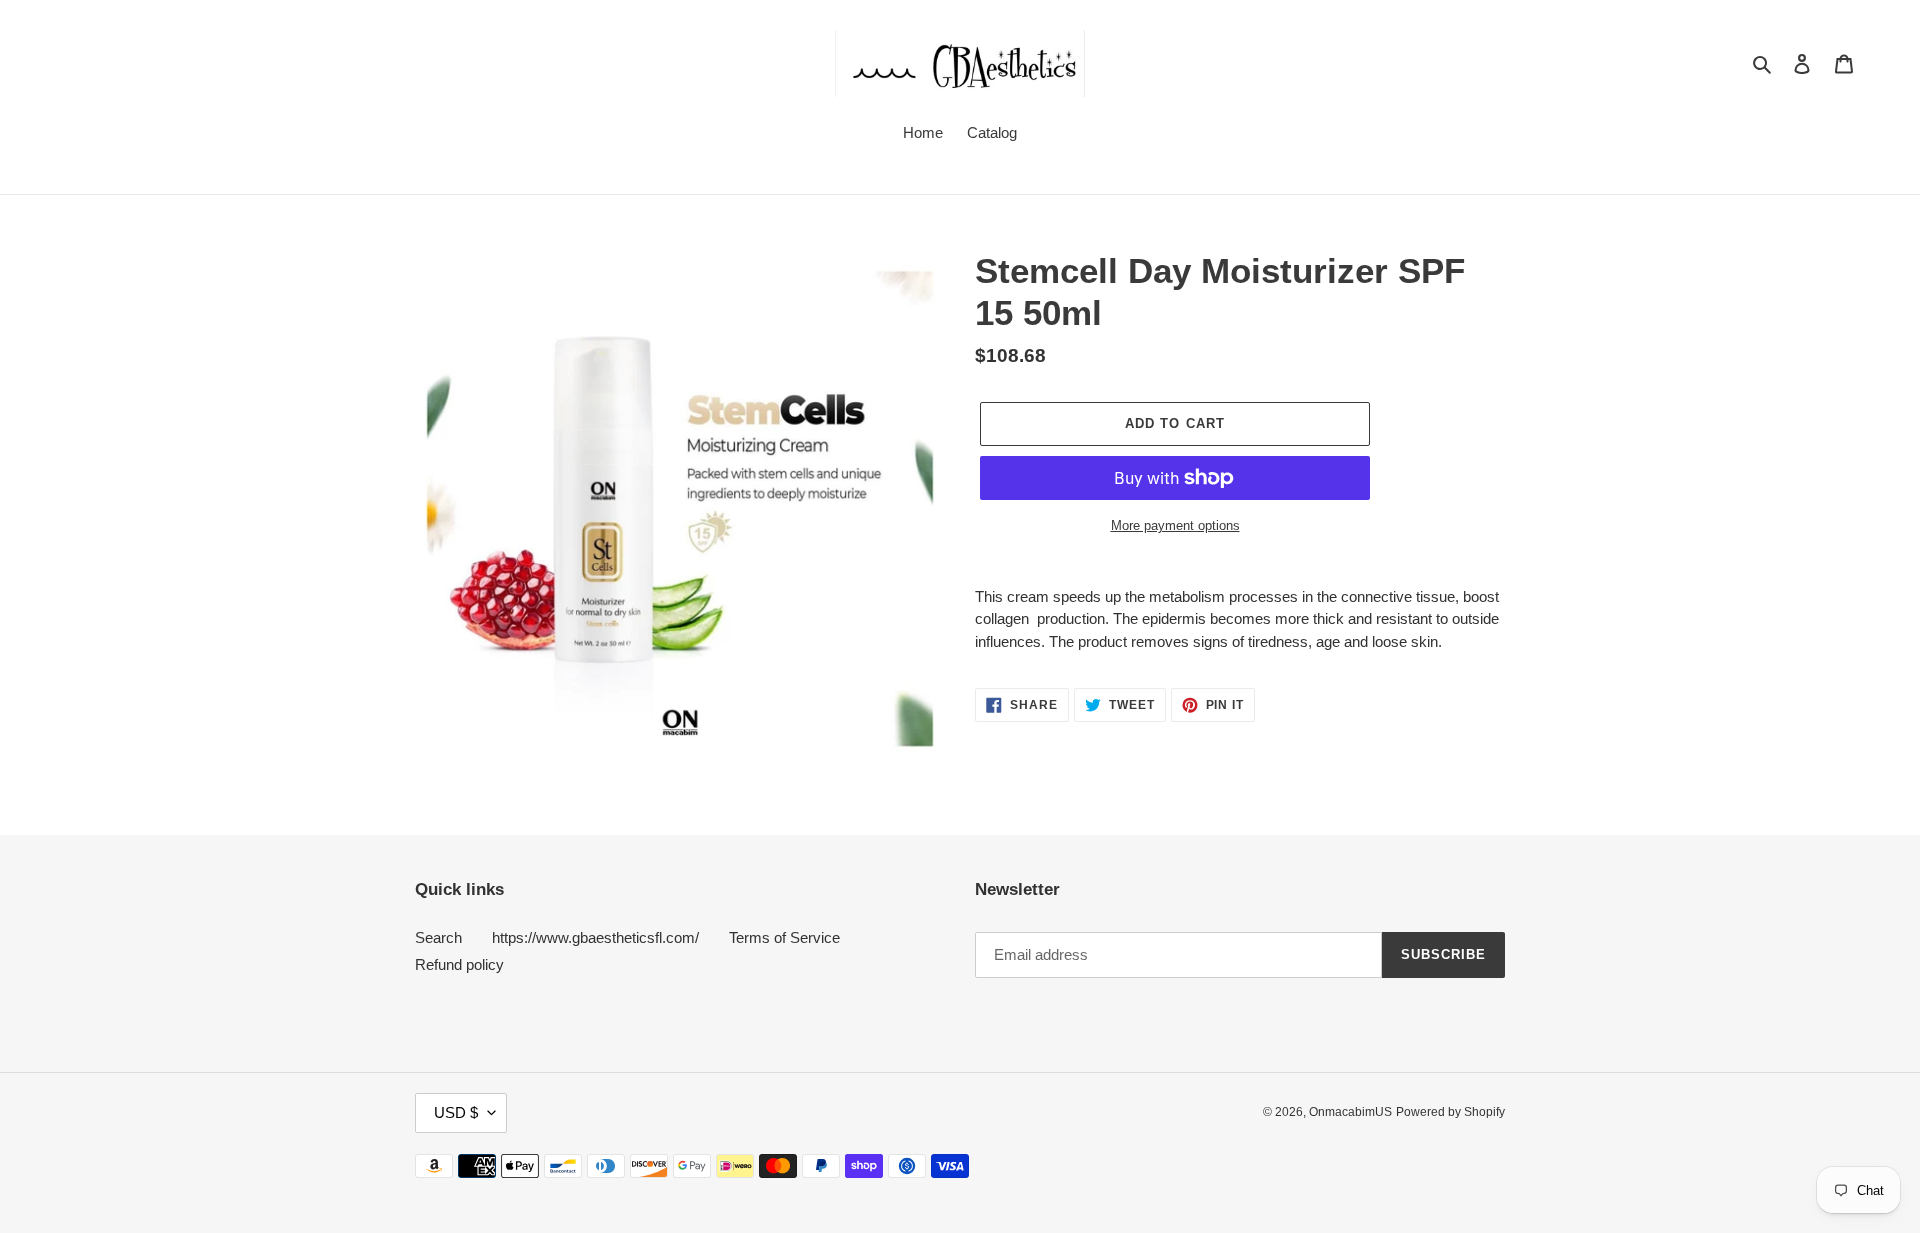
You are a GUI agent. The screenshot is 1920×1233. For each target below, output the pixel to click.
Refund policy (459, 964)
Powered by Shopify (1450, 1112)
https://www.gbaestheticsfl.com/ (595, 937)
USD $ (456, 1112)
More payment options (1175, 525)
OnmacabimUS (1350, 1112)
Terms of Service (784, 937)
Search (438, 937)
